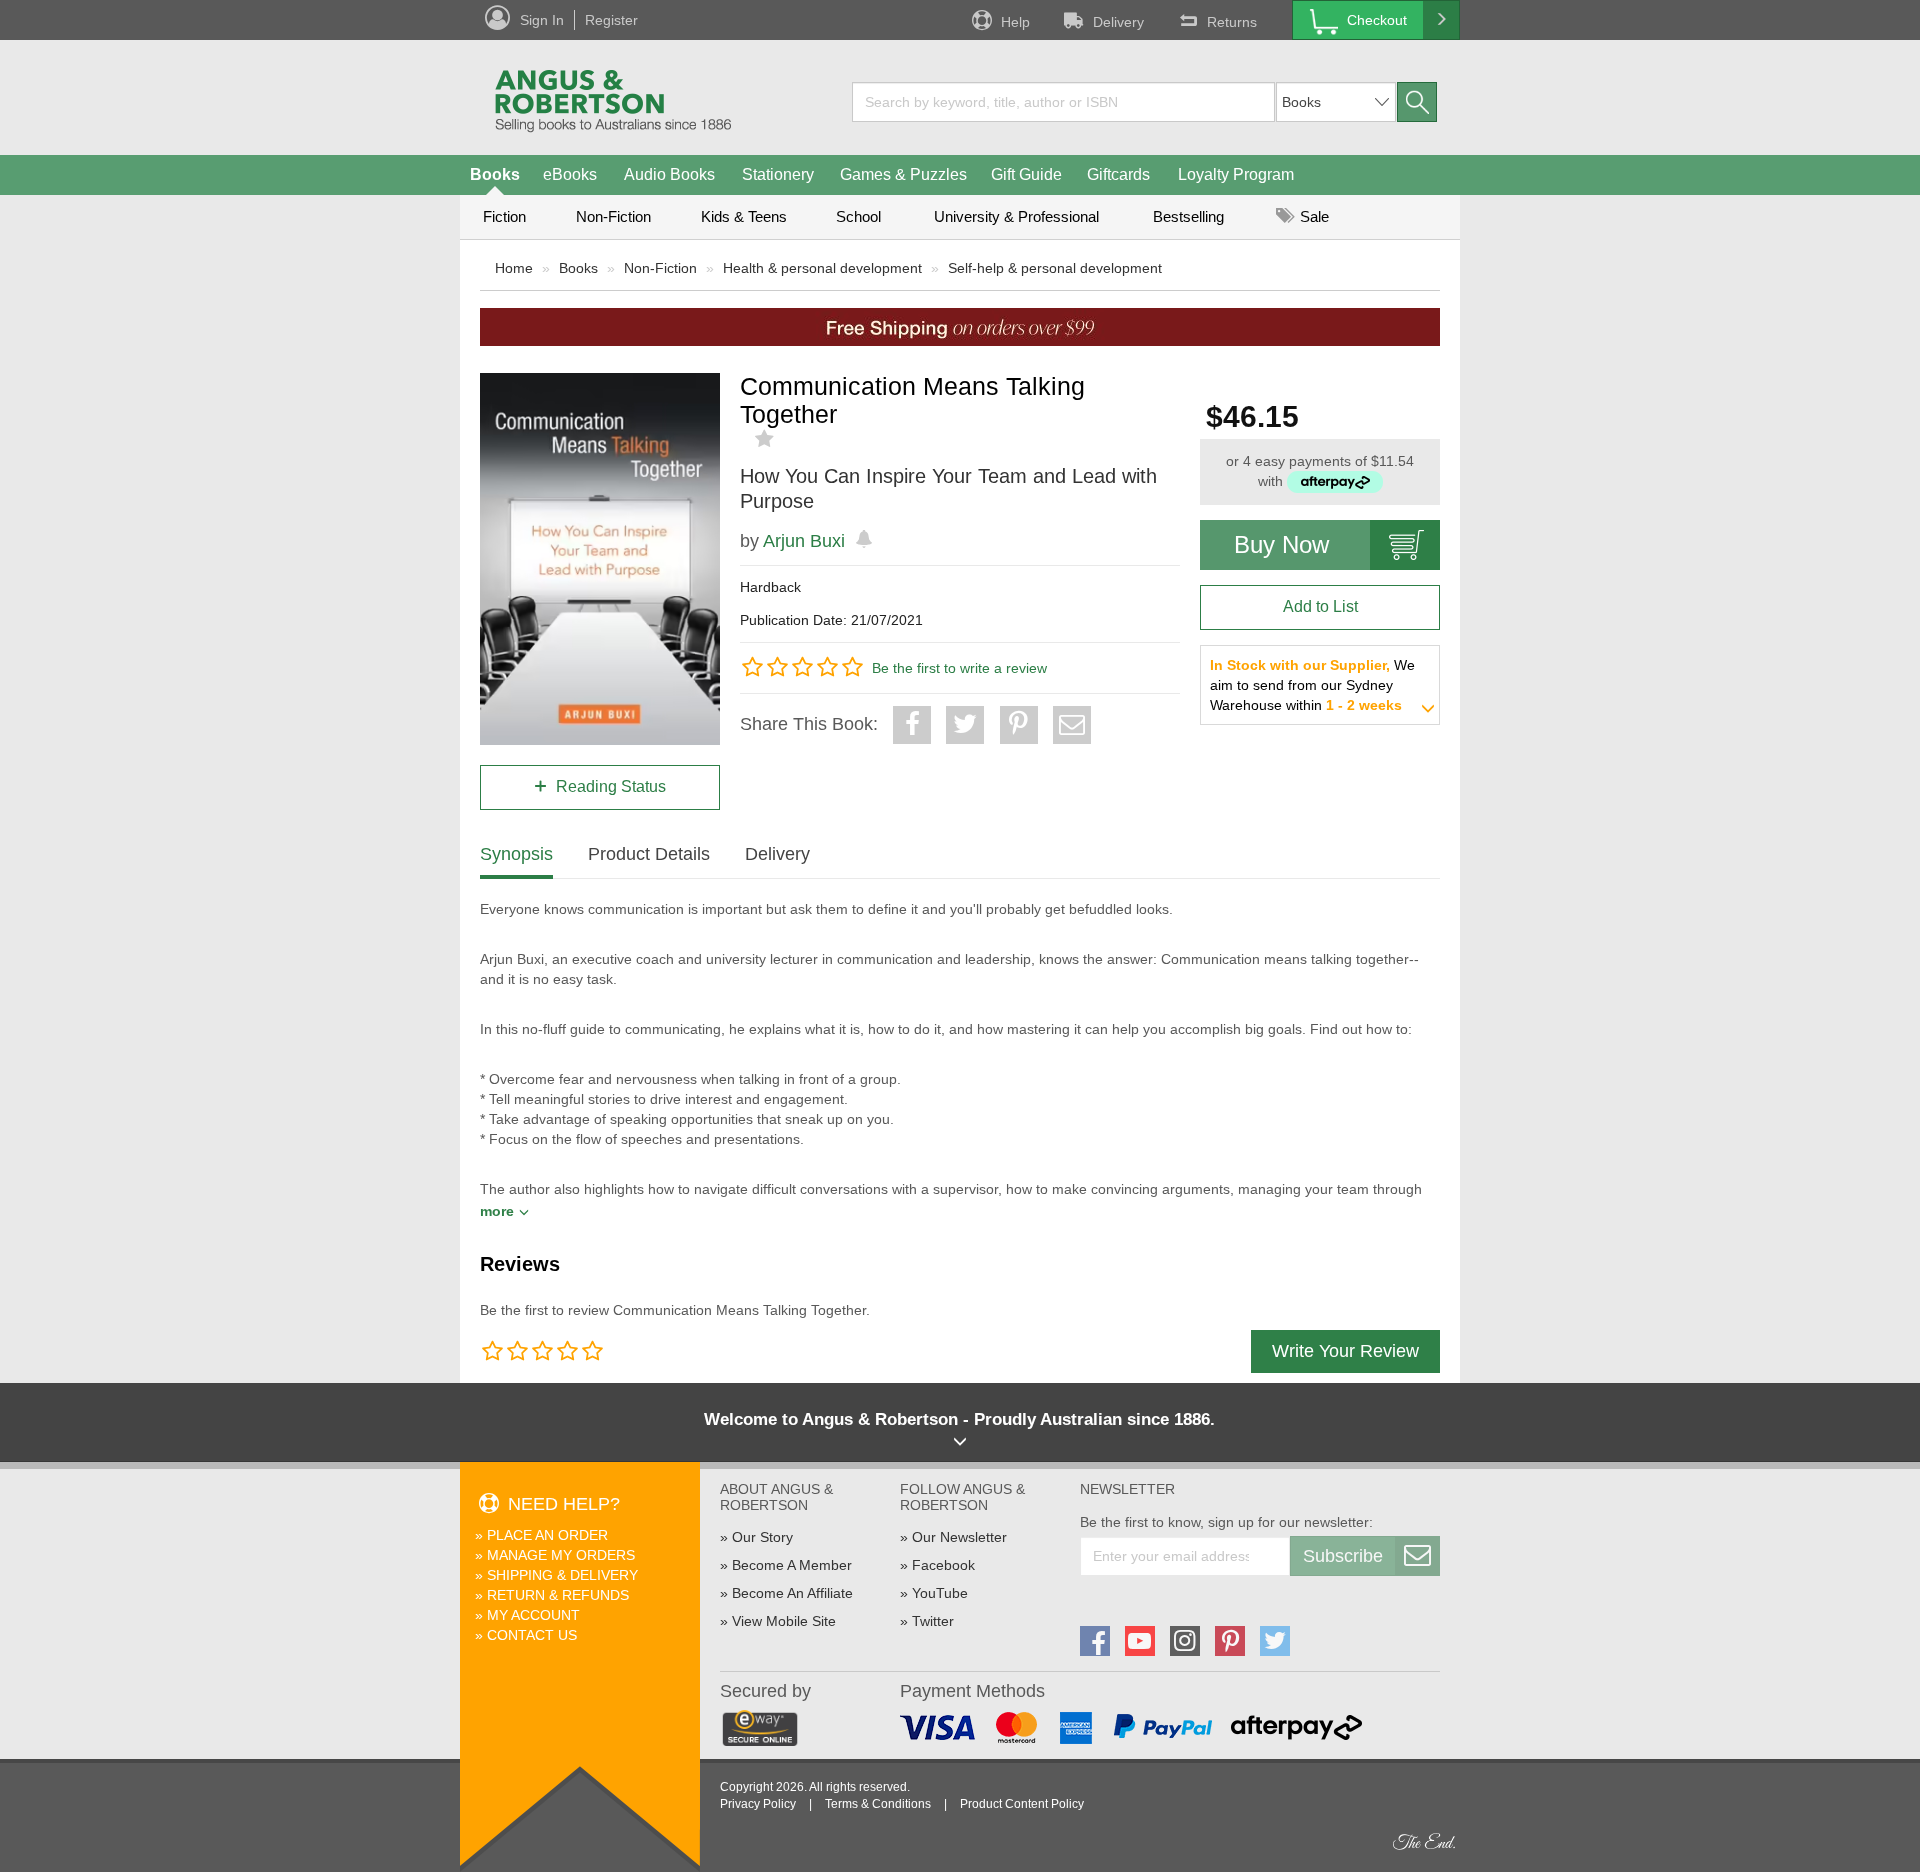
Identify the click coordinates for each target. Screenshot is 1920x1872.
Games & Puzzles (903, 174)
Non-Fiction (613, 216)
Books (495, 174)
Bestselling (1188, 216)
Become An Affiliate (792, 1593)
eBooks (570, 174)
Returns (1232, 22)
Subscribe (1343, 1556)
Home (514, 268)
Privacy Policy (758, 1804)
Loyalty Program (1236, 174)
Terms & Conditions (878, 1804)
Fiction (504, 216)
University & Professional (1016, 216)
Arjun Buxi (804, 541)
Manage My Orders (561, 1555)
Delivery (1118, 22)
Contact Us (532, 1635)
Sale (1312, 216)
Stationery (778, 174)
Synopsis (516, 854)
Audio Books (669, 174)
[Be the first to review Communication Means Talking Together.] (766, 439)
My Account (533, 1615)
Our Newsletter (959, 1537)
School (858, 216)
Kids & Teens (744, 216)
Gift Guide (1026, 174)
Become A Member (792, 1565)
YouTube (940, 1593)
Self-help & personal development (1055, 268)
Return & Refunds (558, 1595)
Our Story (762, 1537)
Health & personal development (822, 268)
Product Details (649, 854)
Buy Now (1281, 544)
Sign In (542, 20)
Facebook (943, 1565)
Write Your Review (1345, 1351)
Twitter (933, 1621)
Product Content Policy (1022, 1804)
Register (611, 20)
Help (1015, 22)
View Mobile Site (784, 1621)
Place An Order (547, 1535)
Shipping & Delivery (562, 1575)
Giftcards (1118, 174)
